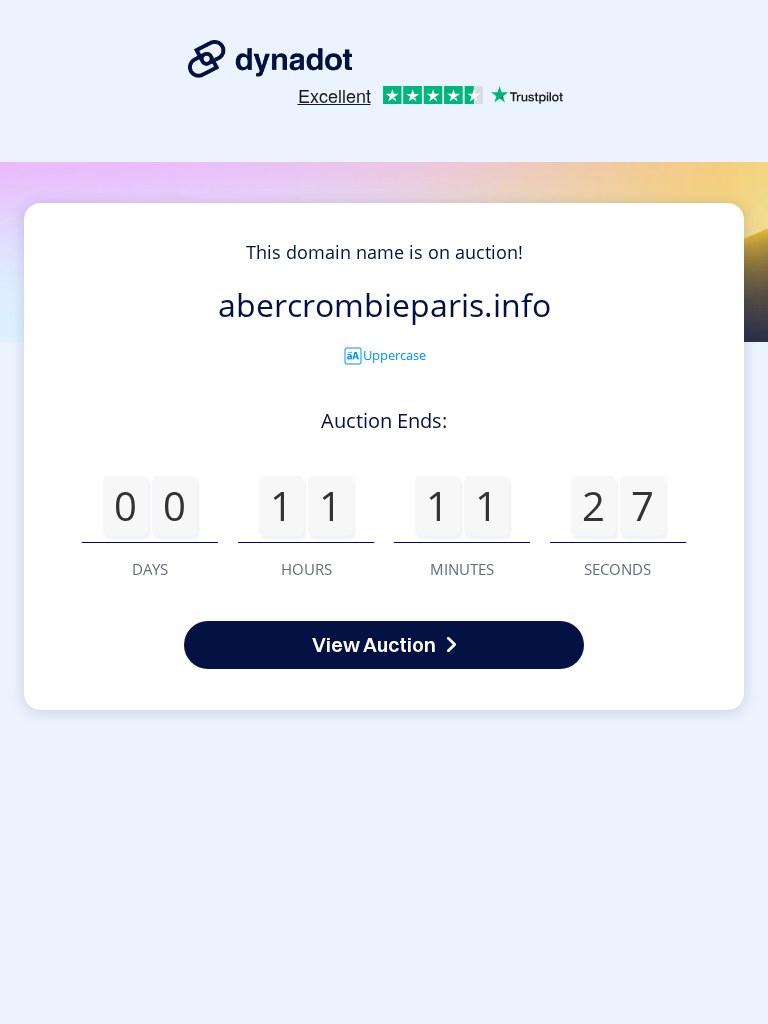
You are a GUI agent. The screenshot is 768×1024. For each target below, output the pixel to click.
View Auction (374, 644)
